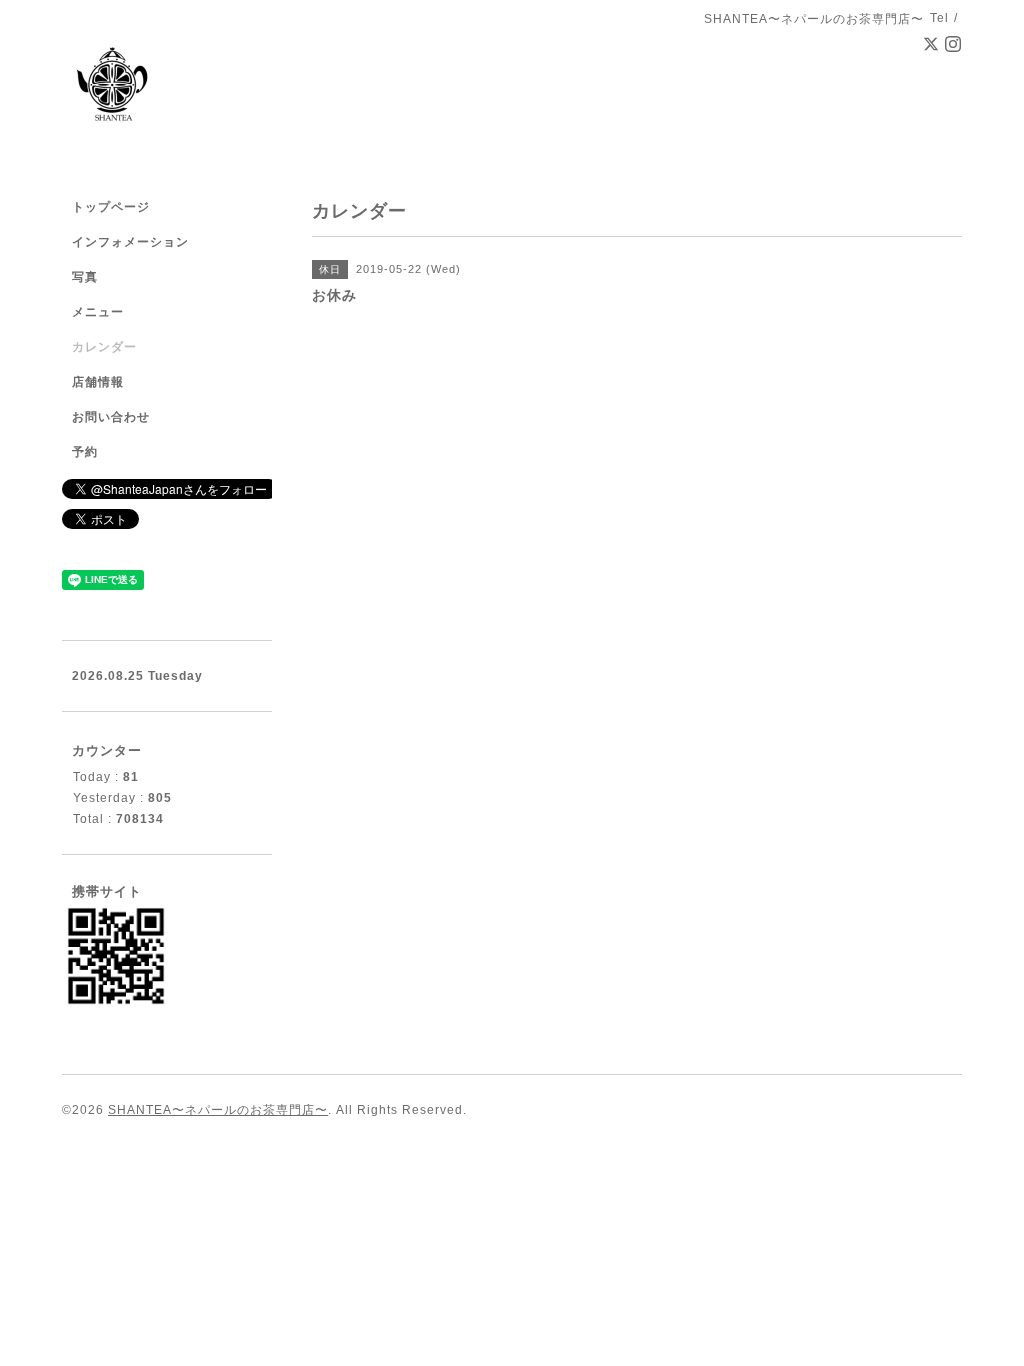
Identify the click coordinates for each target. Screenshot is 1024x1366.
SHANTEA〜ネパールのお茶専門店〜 (218, 1110)
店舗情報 (98, 382)
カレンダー (104, 347)
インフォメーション (130, 242)
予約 (85, 452)
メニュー (98, 312)
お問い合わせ (111, 417)
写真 (85, 277)
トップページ (111, 207)
